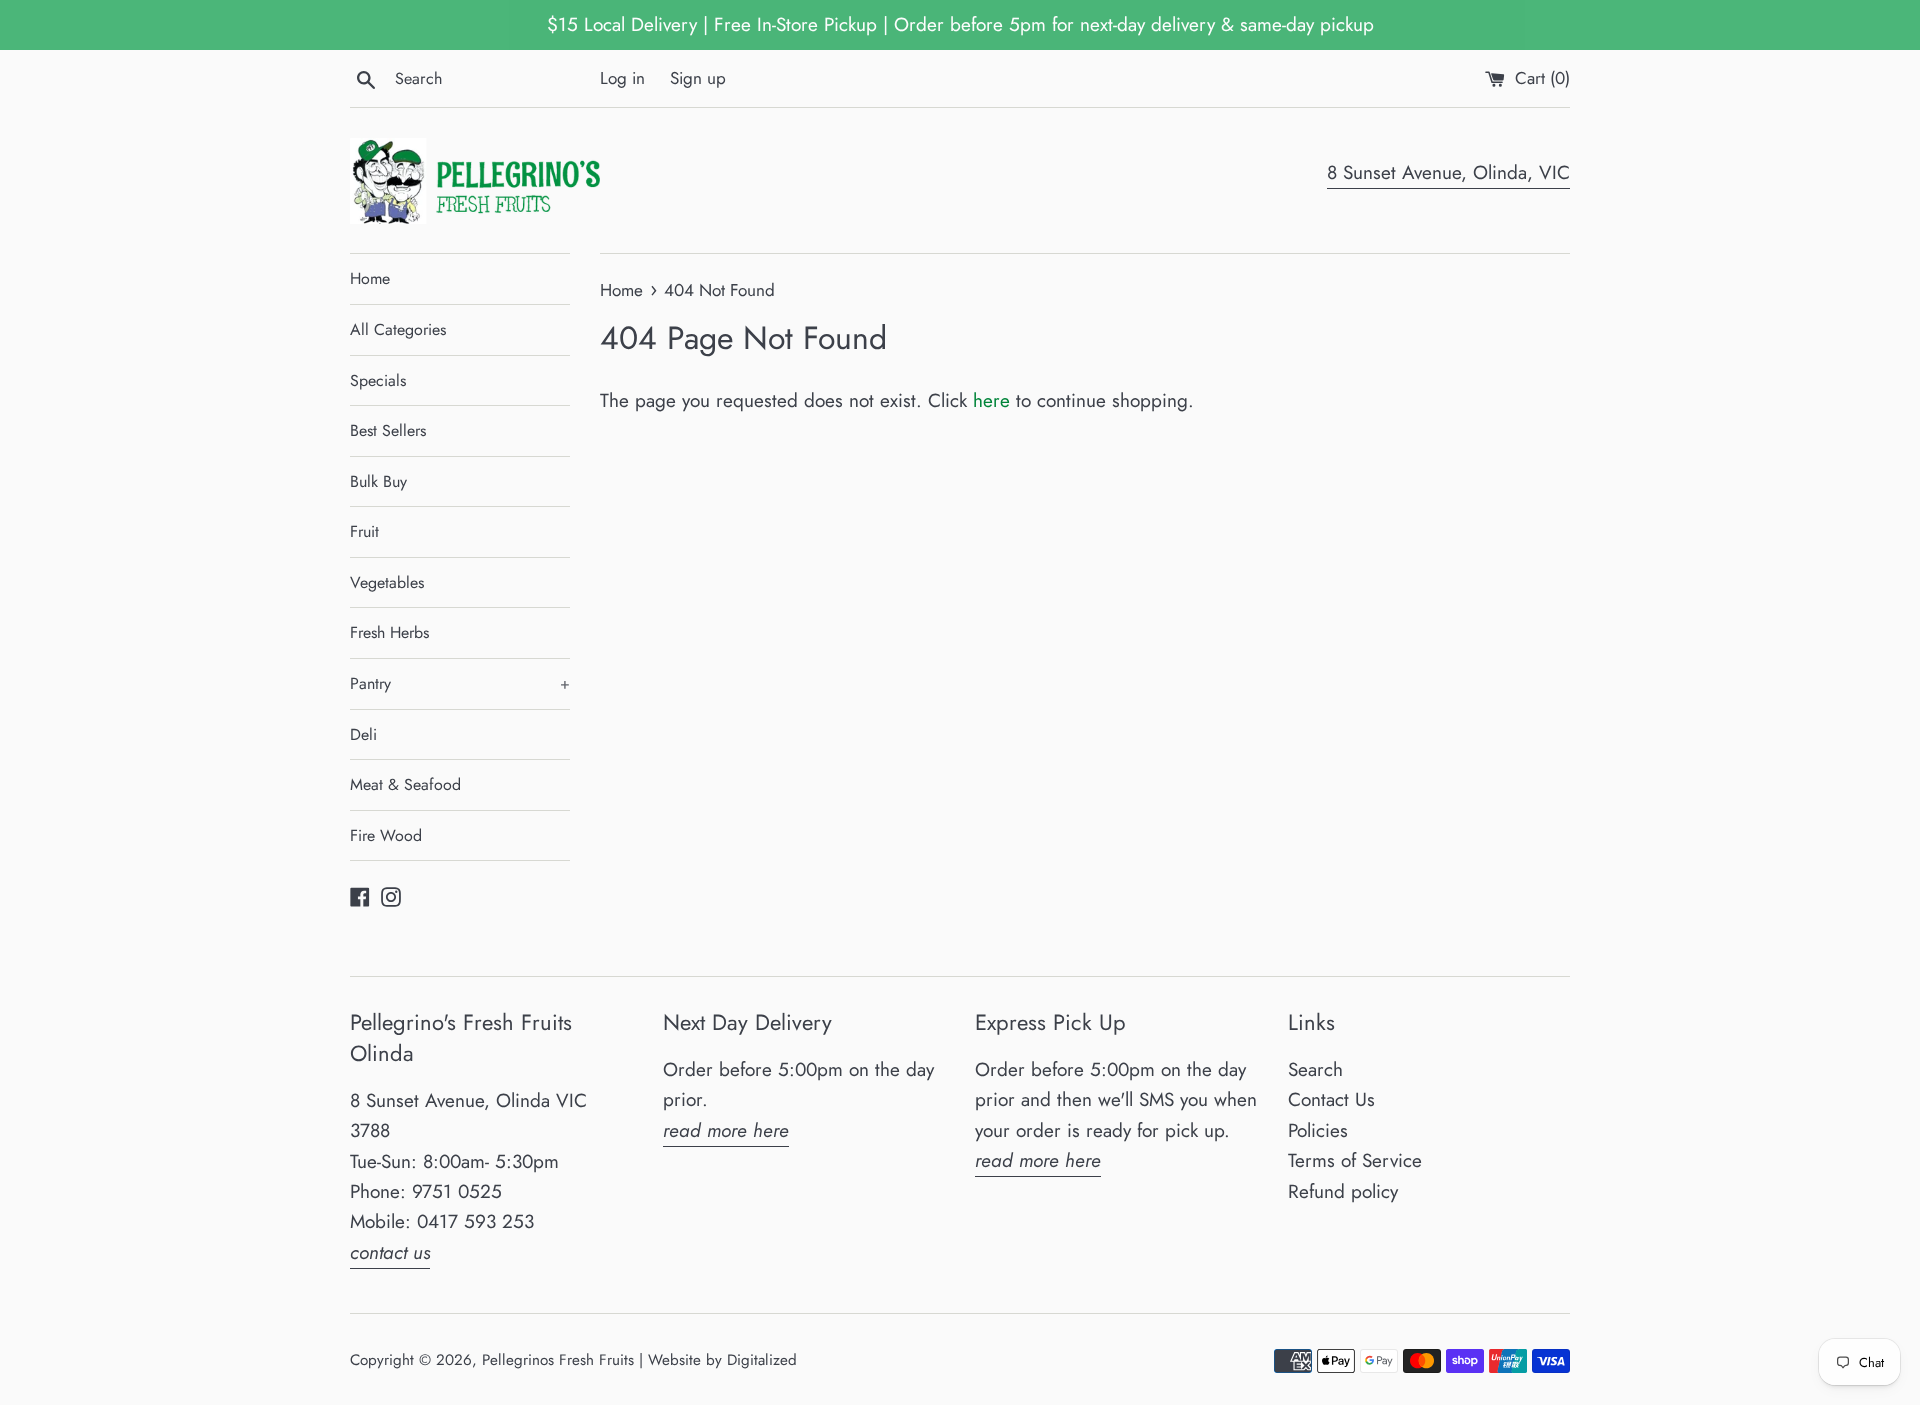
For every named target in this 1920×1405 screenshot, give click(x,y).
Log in (622, 78)
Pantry (460, 683)
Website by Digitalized (722, 1360)
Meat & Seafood (405, 784)
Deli (363, 734)
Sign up (698, 78)
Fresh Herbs (389, 632)
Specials (378, 380)
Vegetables (387, 582)
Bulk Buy (378, 481)
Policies (1318, 1130)
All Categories (398, 329)
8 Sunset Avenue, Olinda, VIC (1448, 172)
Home (370, 278)
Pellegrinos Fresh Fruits (558, 1360)
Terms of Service (1355, 1160)
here (991, 400)
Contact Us (1331, 1099)
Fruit (364, 531)
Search (1315, 1069)
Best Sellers (388, 430)
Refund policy (1343, 1191)
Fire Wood (386, 835)
